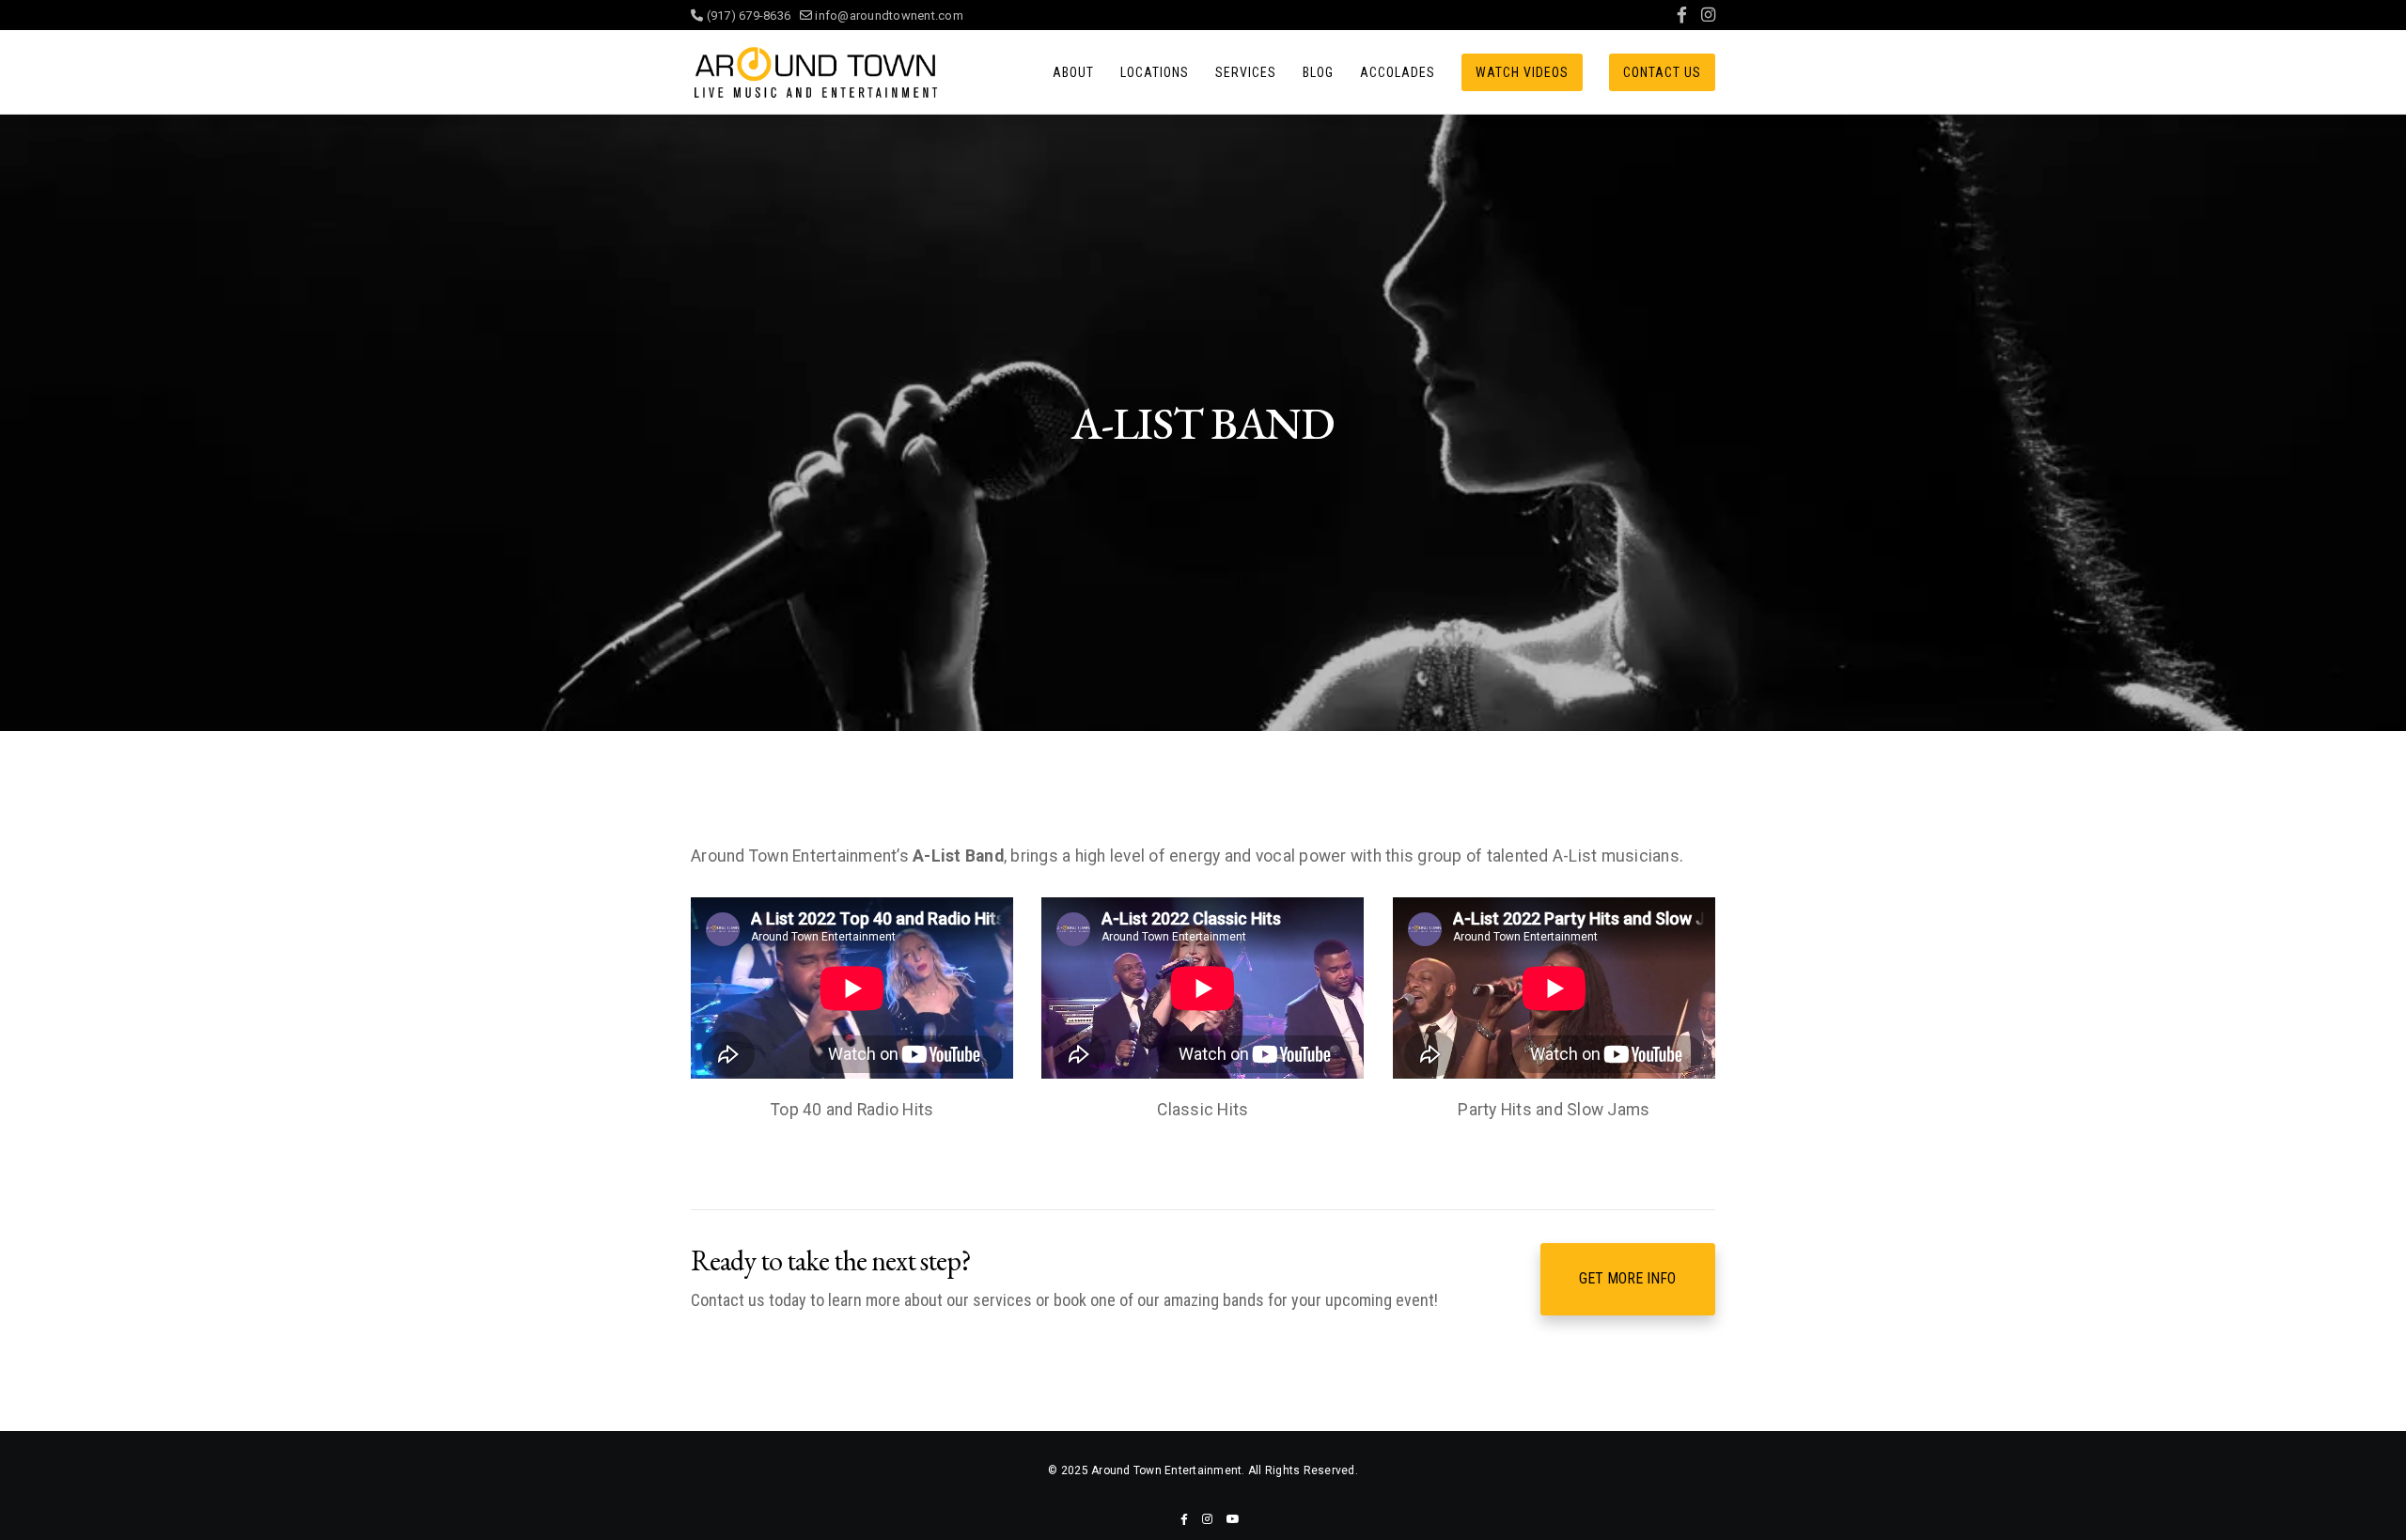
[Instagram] (1708, 15)
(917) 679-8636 (751, 16)
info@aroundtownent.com (888, 16)
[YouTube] (1233, 1519)
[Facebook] (1682, 15)
